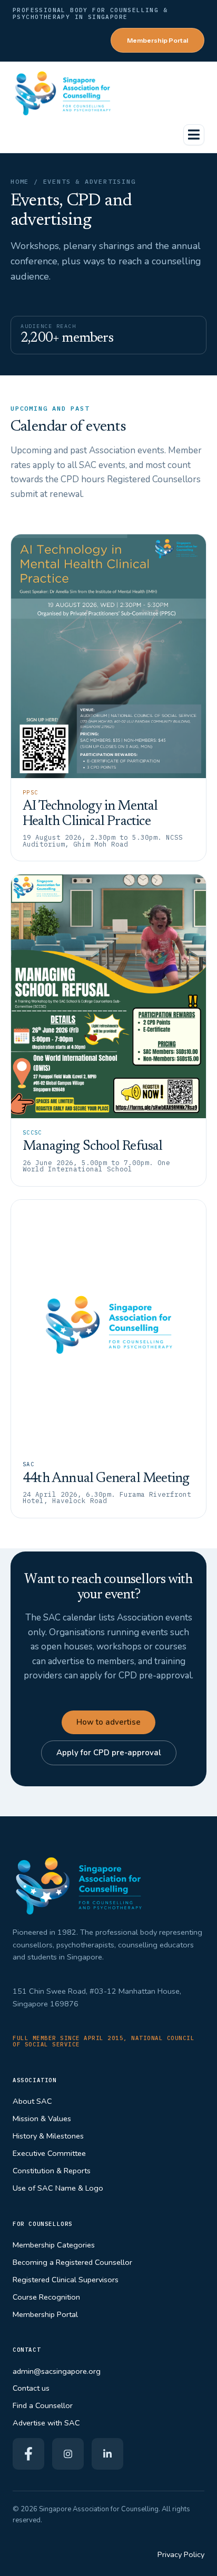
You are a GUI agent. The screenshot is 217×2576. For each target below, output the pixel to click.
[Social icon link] (28, 2454)
